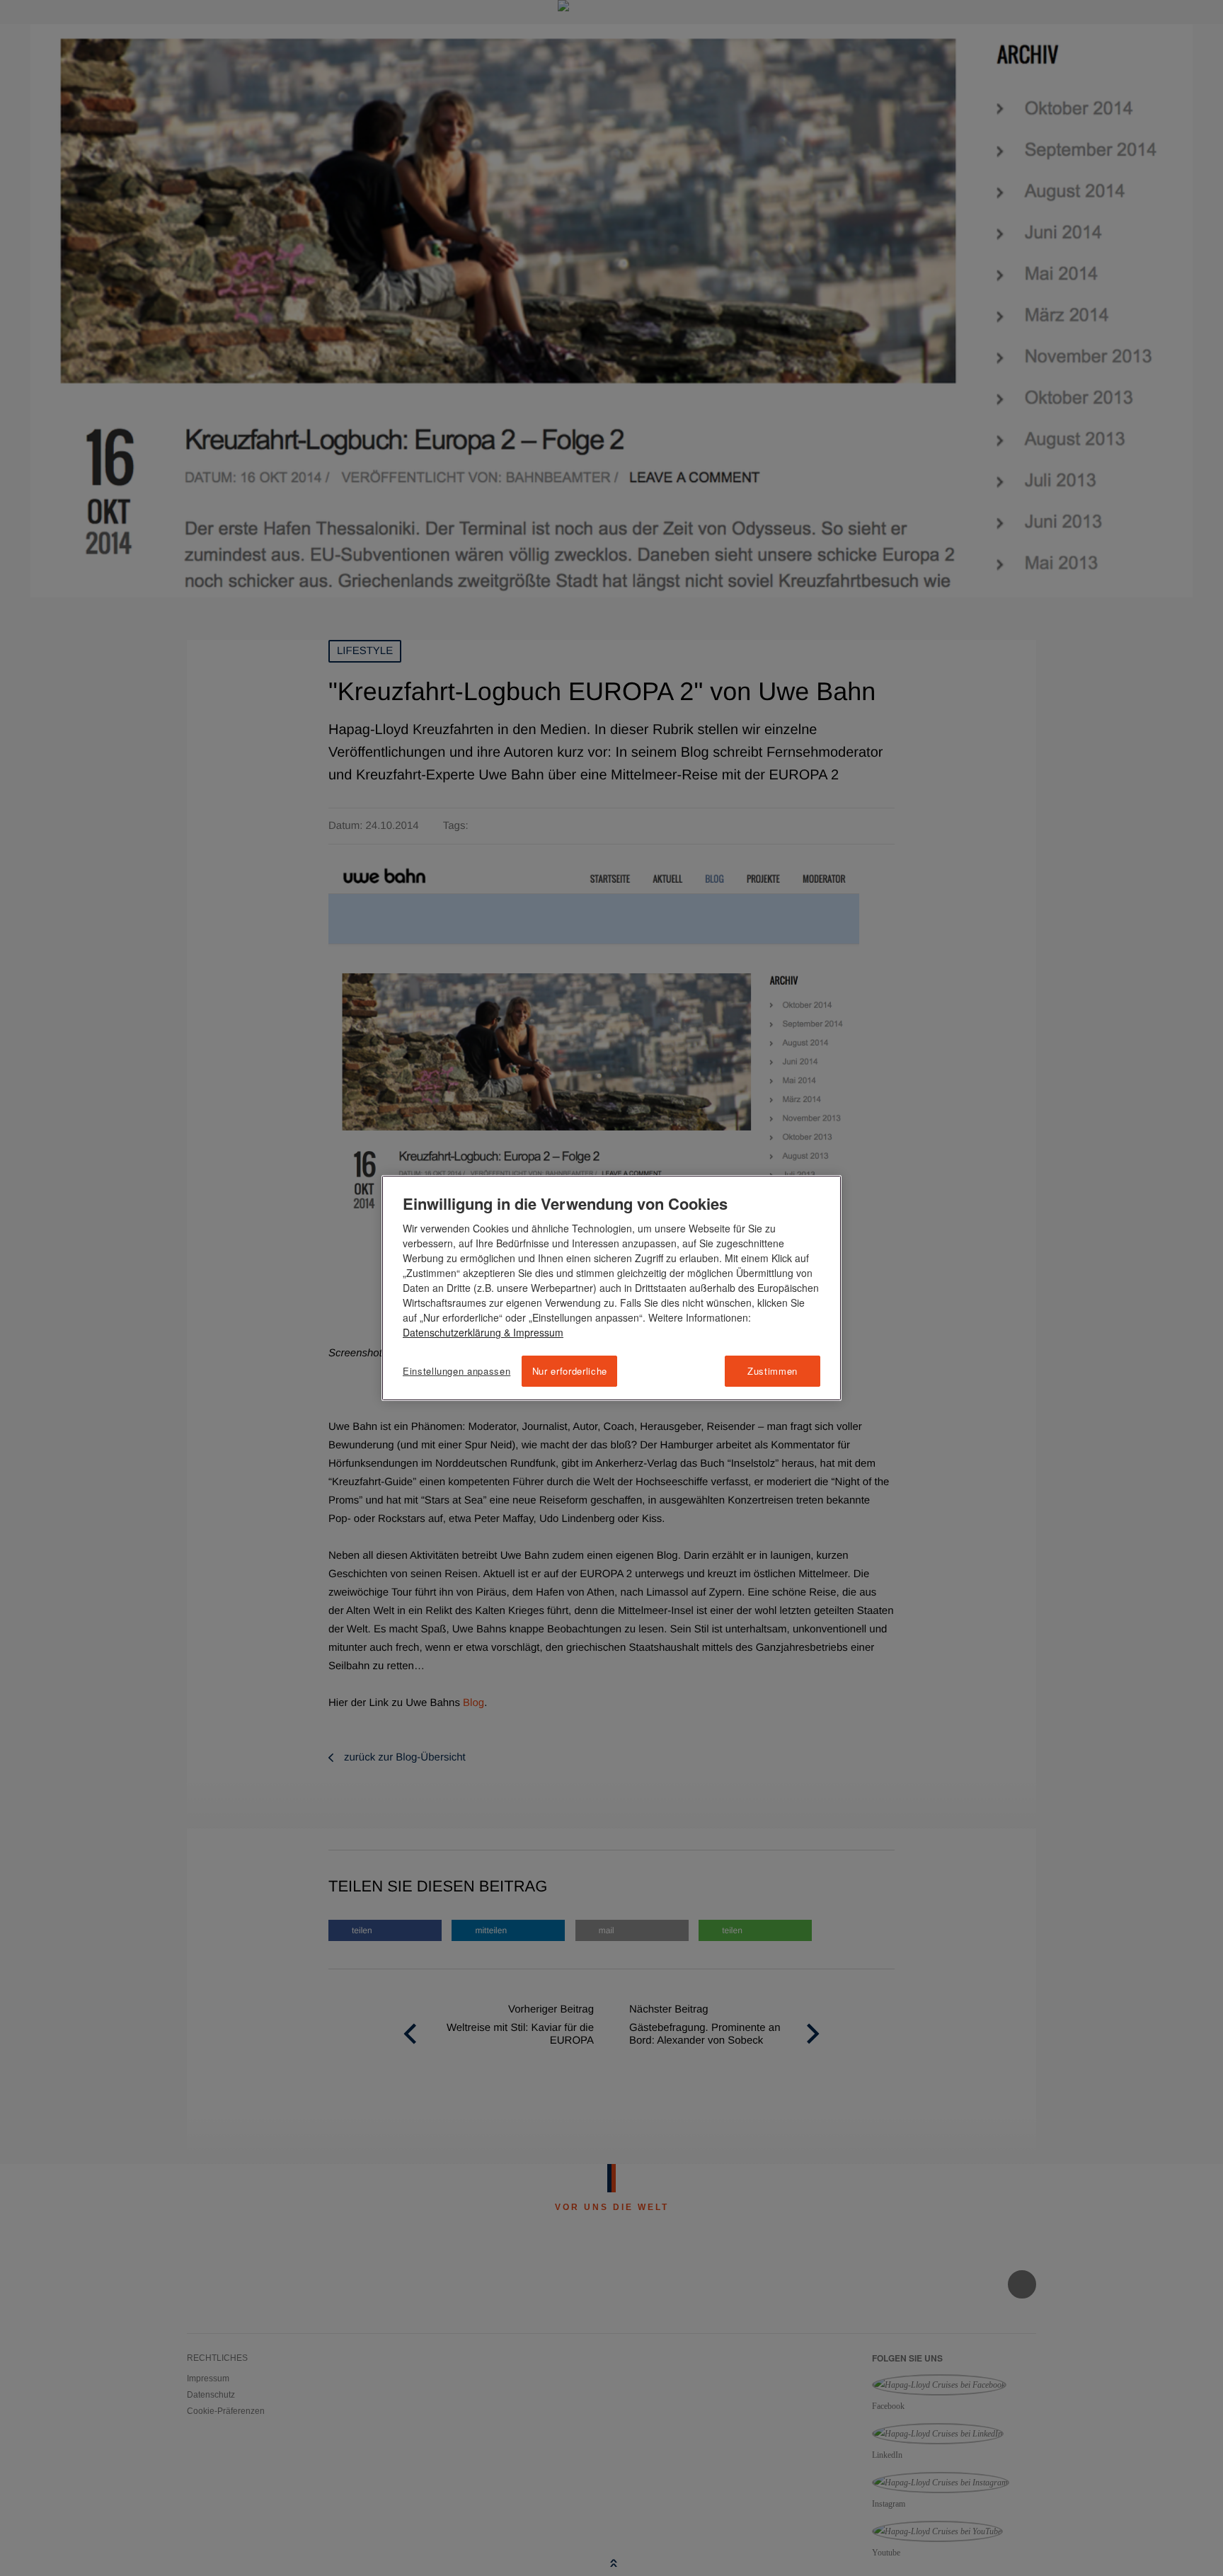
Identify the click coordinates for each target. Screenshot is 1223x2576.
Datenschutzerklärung (452, 1332)
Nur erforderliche (570, 1371)
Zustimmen (773, 1371)
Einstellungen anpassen (457, 1371)
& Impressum (532, 1332)
